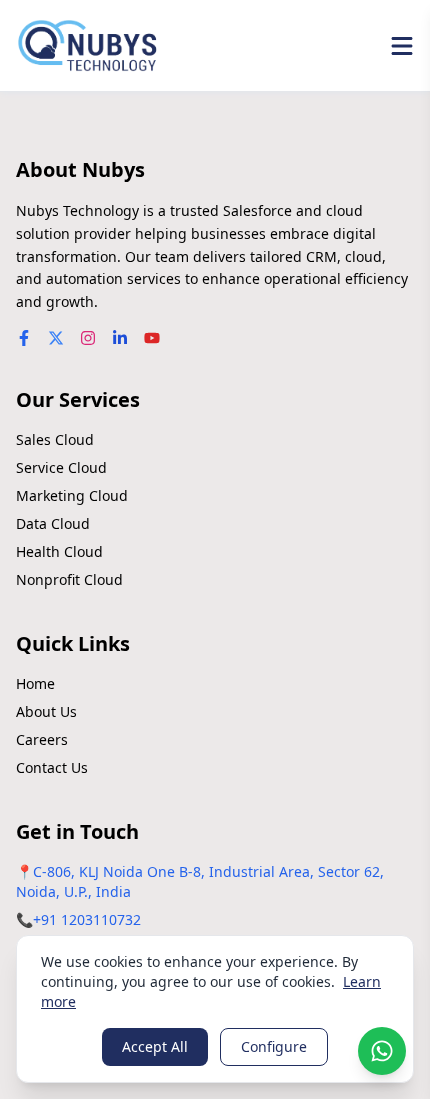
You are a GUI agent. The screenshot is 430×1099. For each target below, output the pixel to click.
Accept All (155, 1046)
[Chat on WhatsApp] (382, 1051)
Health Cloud (59, 551)
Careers (42, 739)
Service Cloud (61, 467)
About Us (46, 711)
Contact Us (52, 767)
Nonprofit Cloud (69, 579)
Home (35, 683)
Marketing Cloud (72, 495)
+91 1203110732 (87, 919)
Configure (274, 1046)
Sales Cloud (55, 439)
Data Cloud (53, 523)
